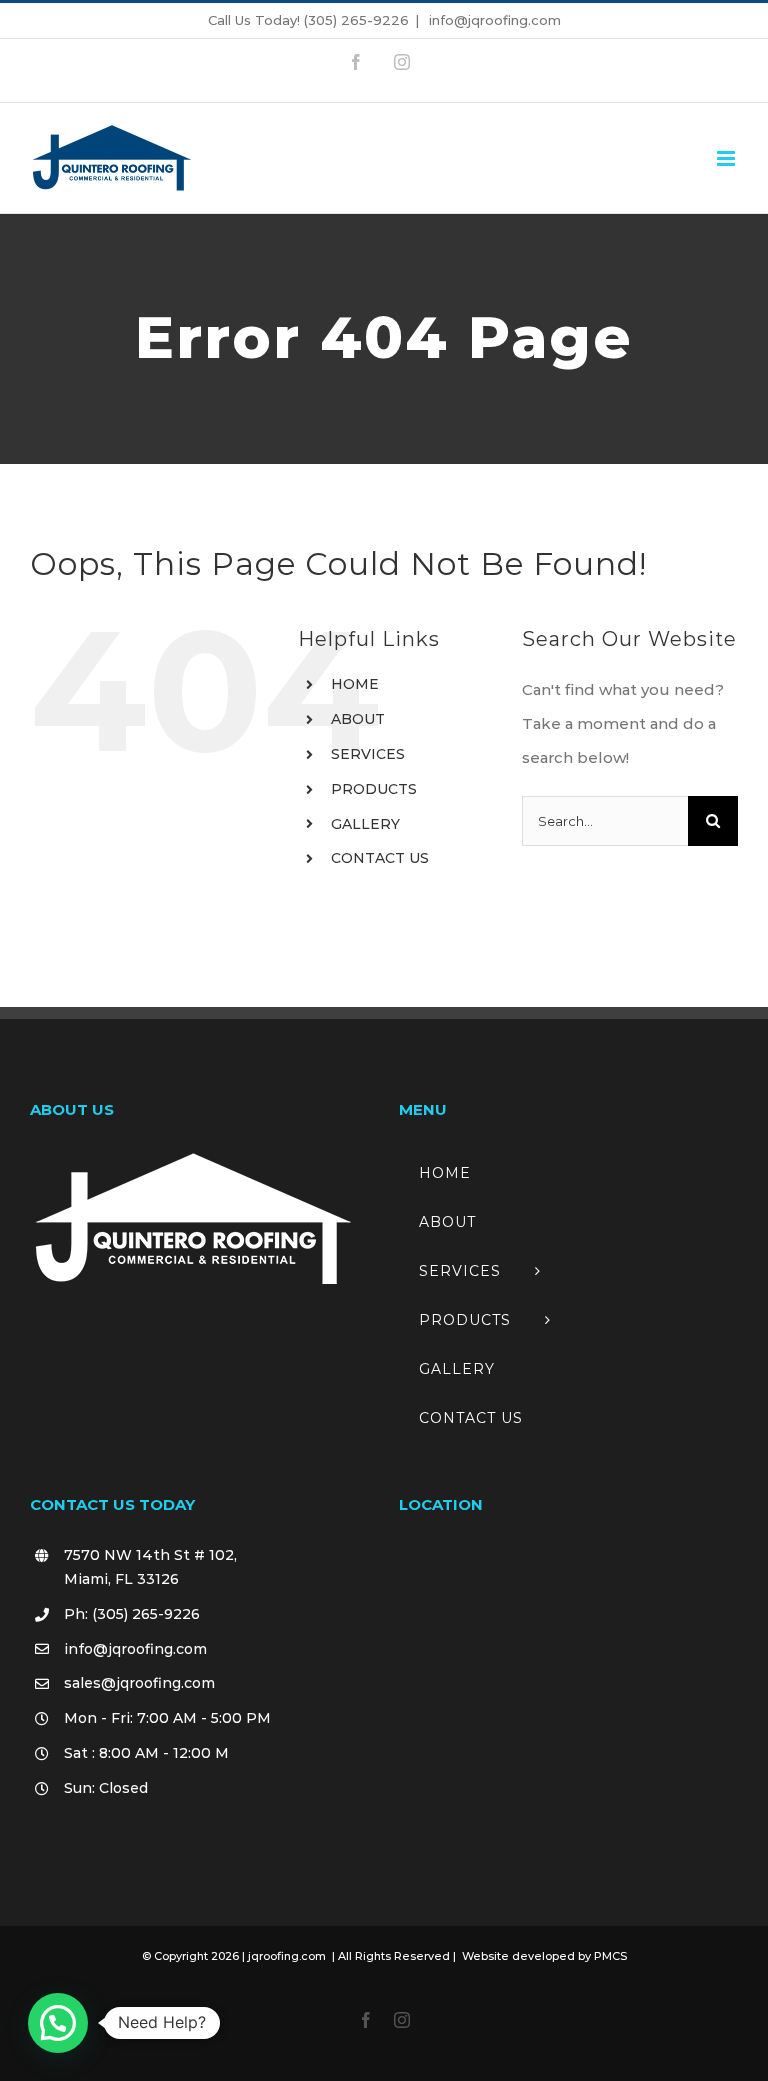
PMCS (610, 1956)
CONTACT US (380, 858)
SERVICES (368, 754)
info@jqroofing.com (493, 20)
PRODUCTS (374, 789)
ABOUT (358, 719)
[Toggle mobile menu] (727, 158)
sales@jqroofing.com (139, 1683)
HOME (355, 684)
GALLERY (365, 824)
